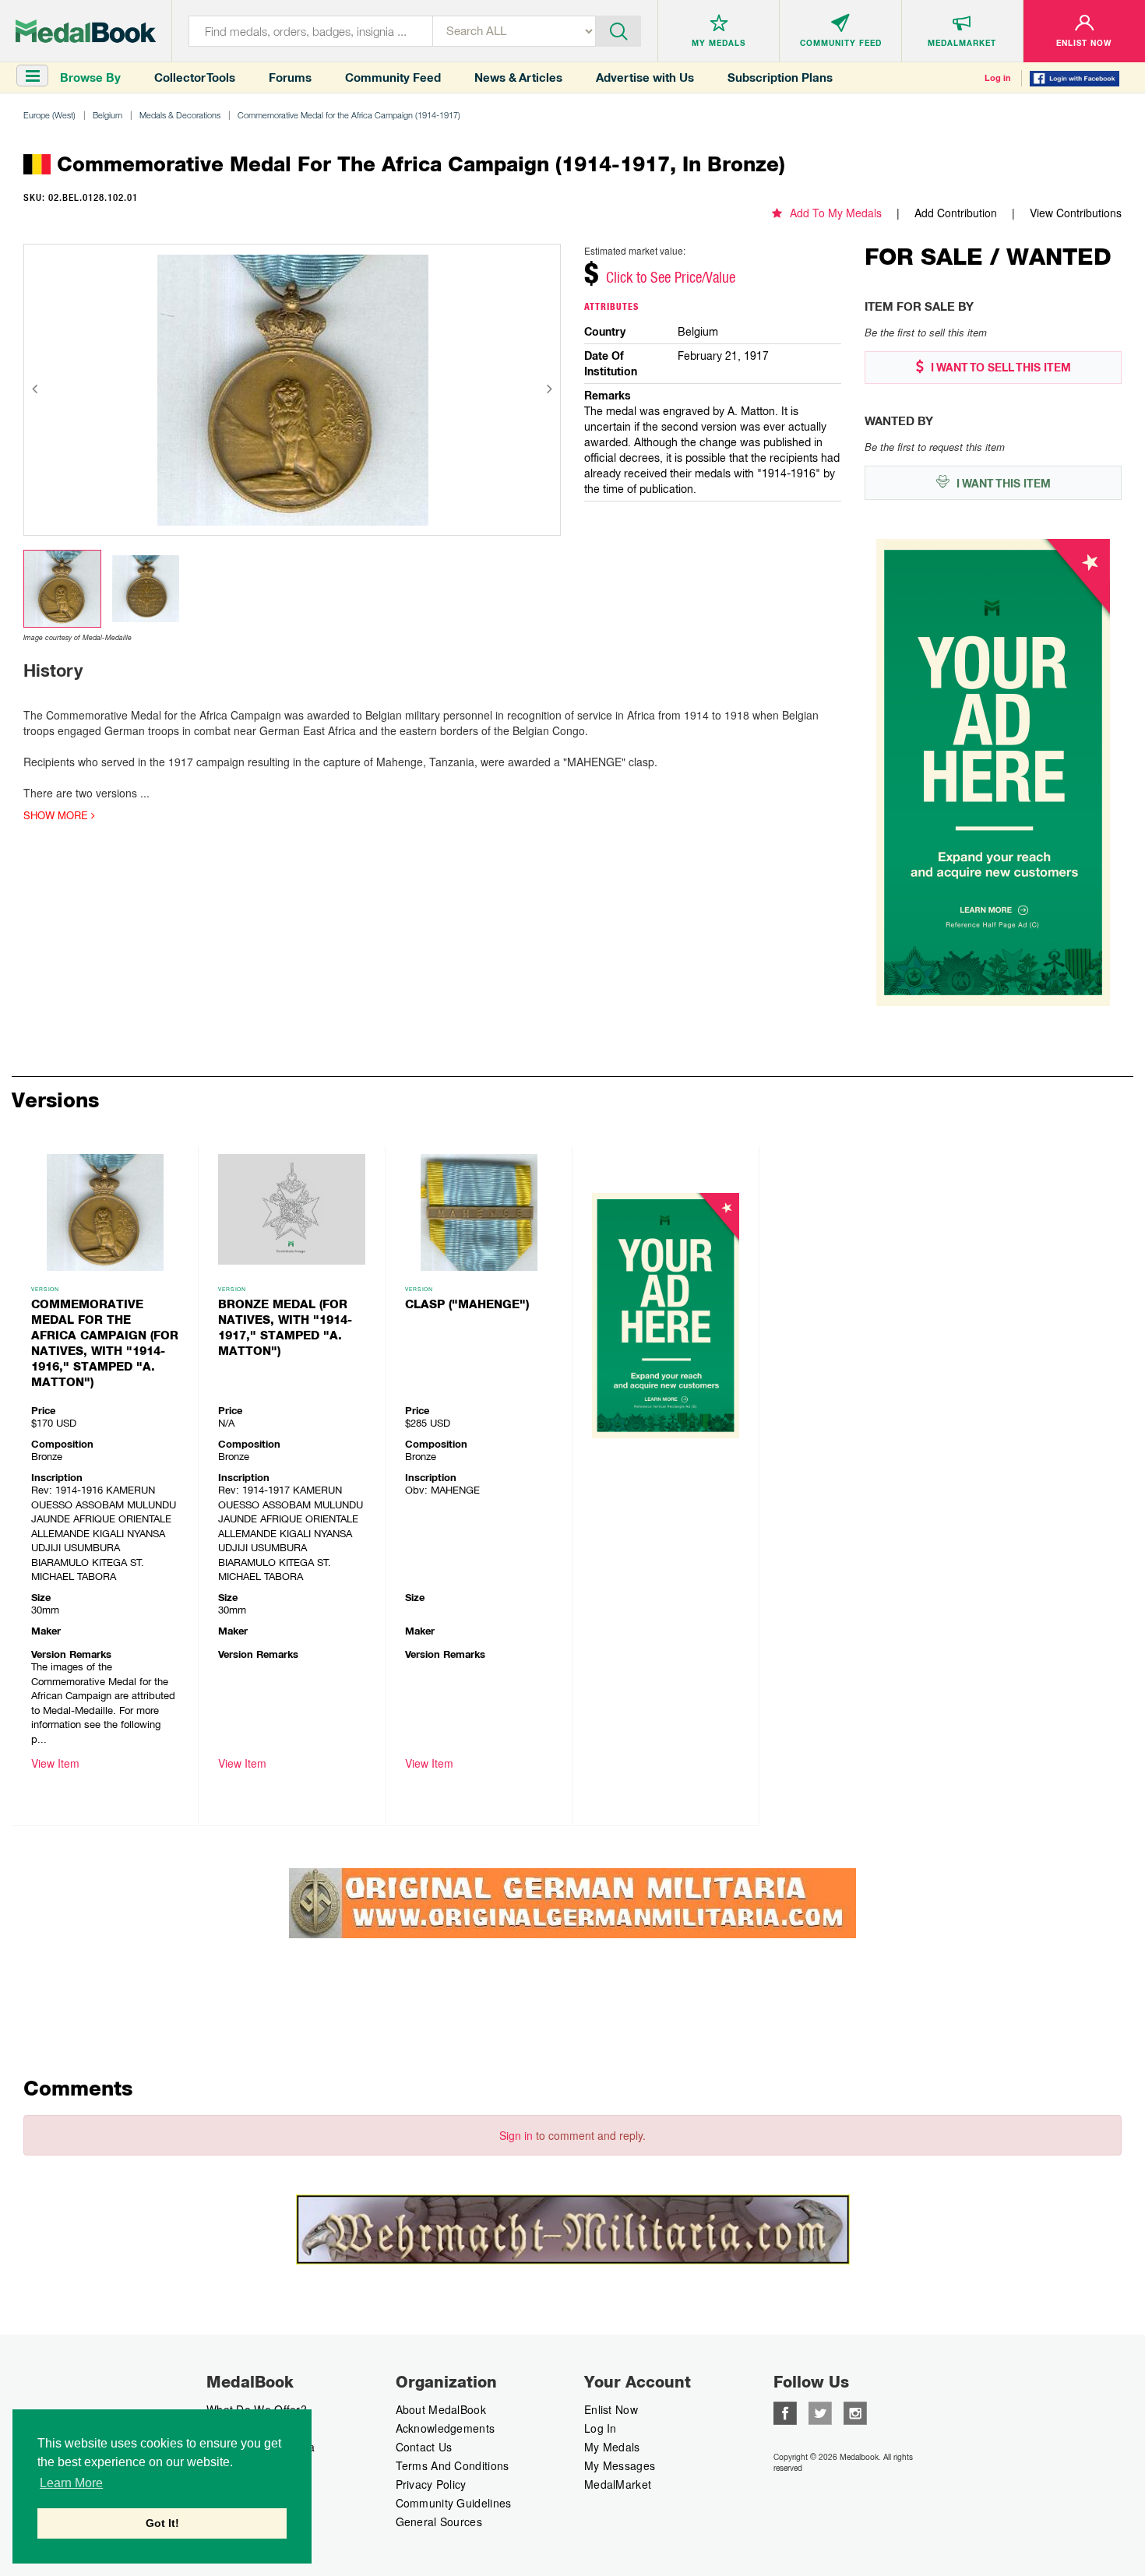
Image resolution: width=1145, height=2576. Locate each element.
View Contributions (1076, 213)
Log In (601, 2428)
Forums (290, 77)
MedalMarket (618, 2484)
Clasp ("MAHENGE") (467, 1304)
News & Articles (518, 77)
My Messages (620, 2465)
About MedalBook (441, 2409)
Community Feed (393, 77)
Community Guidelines (454, 2503)
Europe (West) (49, 115)
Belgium (107, 115)
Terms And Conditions (453, 2465)
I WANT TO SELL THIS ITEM (999, 368)
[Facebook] (785, 2412)
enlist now (611, 2409)
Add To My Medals (836, 213)
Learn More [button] (71, 2483)
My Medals (612, 2447)
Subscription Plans (780, 77)
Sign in (516, 2135)
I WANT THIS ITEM (1002, 484)
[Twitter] (820, 2412)
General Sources (439, 2521)
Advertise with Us (645, 77)
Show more (57, 815)
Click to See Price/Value (671, 277)
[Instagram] (855, 2412)
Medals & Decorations (180, 115)
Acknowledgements (446, 2428)
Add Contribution (956, 213)
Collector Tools (195, 77)
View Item (55, 1763)
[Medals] (86, 31)
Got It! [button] (162, 2523)
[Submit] (618, 30)
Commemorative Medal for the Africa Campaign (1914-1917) (349, 115)
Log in (998, 78)
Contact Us (424, 2447)
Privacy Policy (431, 2484)
